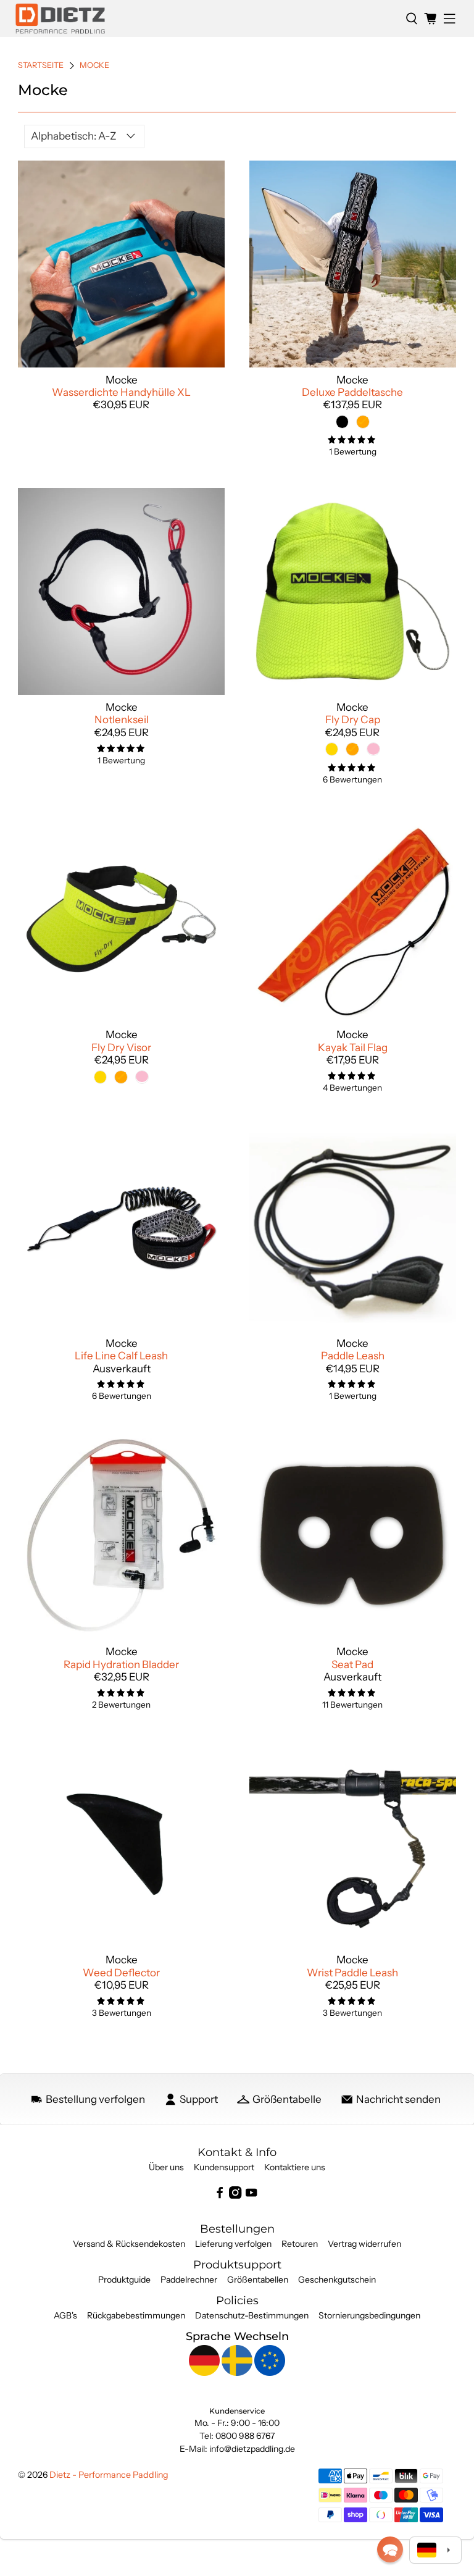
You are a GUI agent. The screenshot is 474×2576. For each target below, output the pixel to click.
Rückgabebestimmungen (136, 2315)
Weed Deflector (121, 1973)
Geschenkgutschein (337, 2280)
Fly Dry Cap (353, 720)
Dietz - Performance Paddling (109, 2475)
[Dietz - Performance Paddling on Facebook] (220, 2196)
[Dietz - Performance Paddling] (206, 19)
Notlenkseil (122, 720)
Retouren (300, 2244)
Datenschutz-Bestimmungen (252, 2315)
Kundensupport (224, 2167)
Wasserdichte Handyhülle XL (121, 392)
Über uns (166, 2167)
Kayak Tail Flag (353, 1047)
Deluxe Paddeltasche (352, 392)
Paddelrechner (189, 2280)
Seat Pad (352, 1664)
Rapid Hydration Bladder (121, 1664)
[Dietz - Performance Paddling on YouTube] (251, 2196)
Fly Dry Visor (121, 1047)
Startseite (41, 66)
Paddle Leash (353, 1356)
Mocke (94, 66)
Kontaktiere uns (295, 2167)
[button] (390, 2549)
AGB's (65, 2315)
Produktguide (124, 2280)
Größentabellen (258, 2280)
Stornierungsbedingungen (369, 2315)
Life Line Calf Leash (121, 1356)
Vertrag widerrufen (364, 2244)
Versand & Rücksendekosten (129, 2244)
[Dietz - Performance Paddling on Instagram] (235, 2196)
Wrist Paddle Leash (352, 1973)
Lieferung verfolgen (233, 2244)
